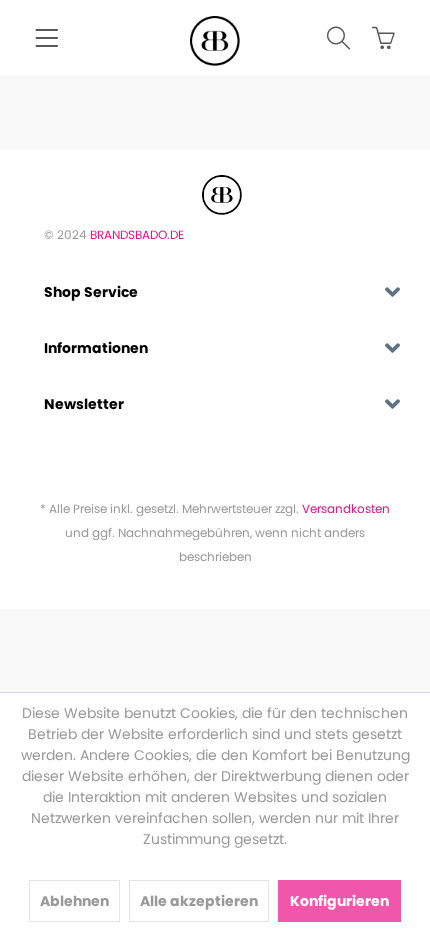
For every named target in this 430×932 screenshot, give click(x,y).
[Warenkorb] (374, 40)
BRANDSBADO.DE (137, 234)
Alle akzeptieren (199, 901)
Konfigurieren (339, 901)
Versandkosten (346, 508)
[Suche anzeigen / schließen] (329, 40)
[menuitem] (46, 40)
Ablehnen (74, 901)
